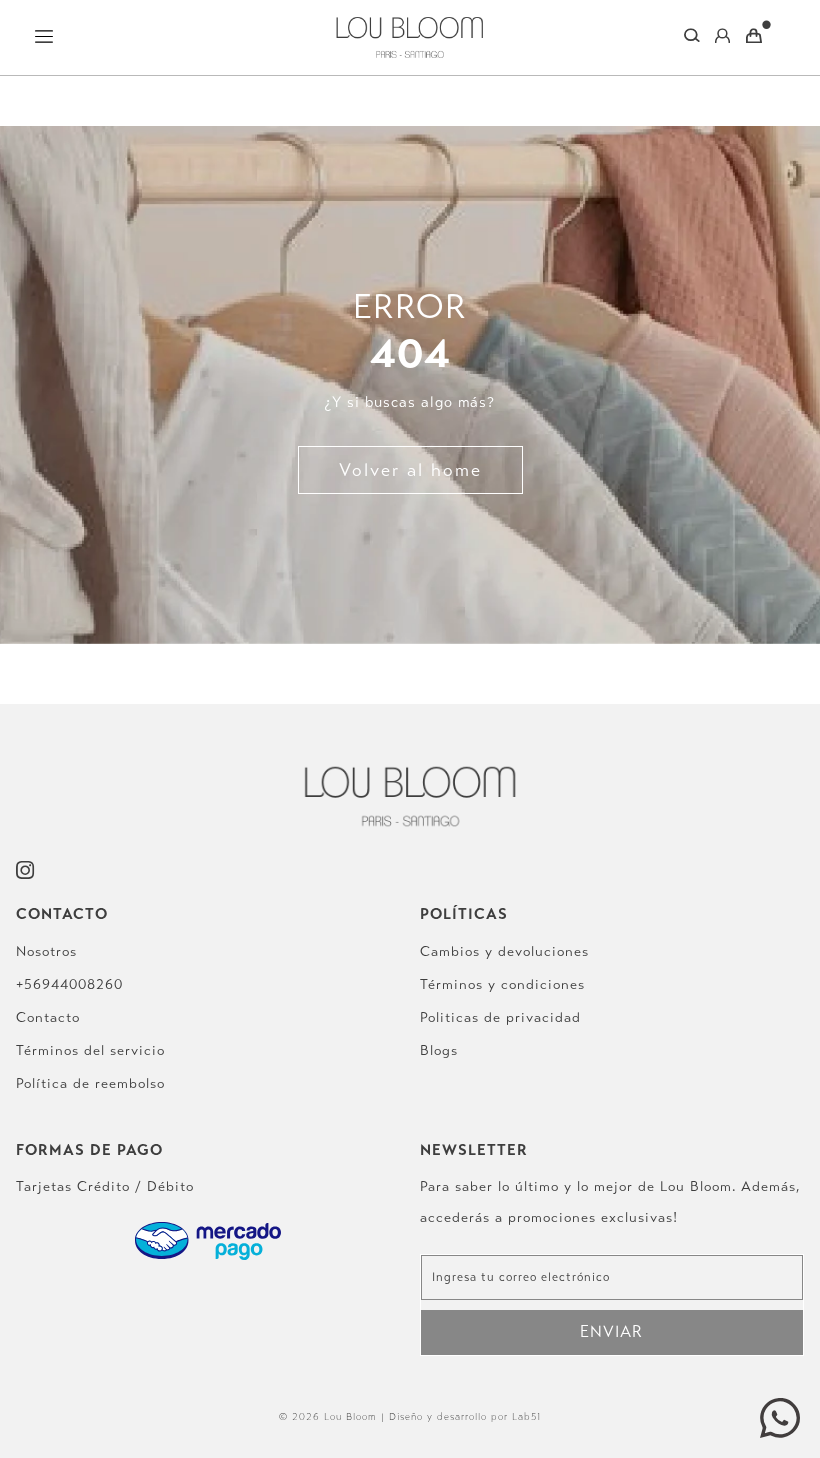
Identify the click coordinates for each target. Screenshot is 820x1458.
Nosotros (46, 951)
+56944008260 (69, 984)
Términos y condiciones (502, 984)
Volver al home (410, 470)
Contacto (48, 1017)
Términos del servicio (90, 1050)
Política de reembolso (90, 1083)
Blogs (439, 1050)
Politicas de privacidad (500, 1017)
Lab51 (526, 1417)
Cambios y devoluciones (504, 951)
